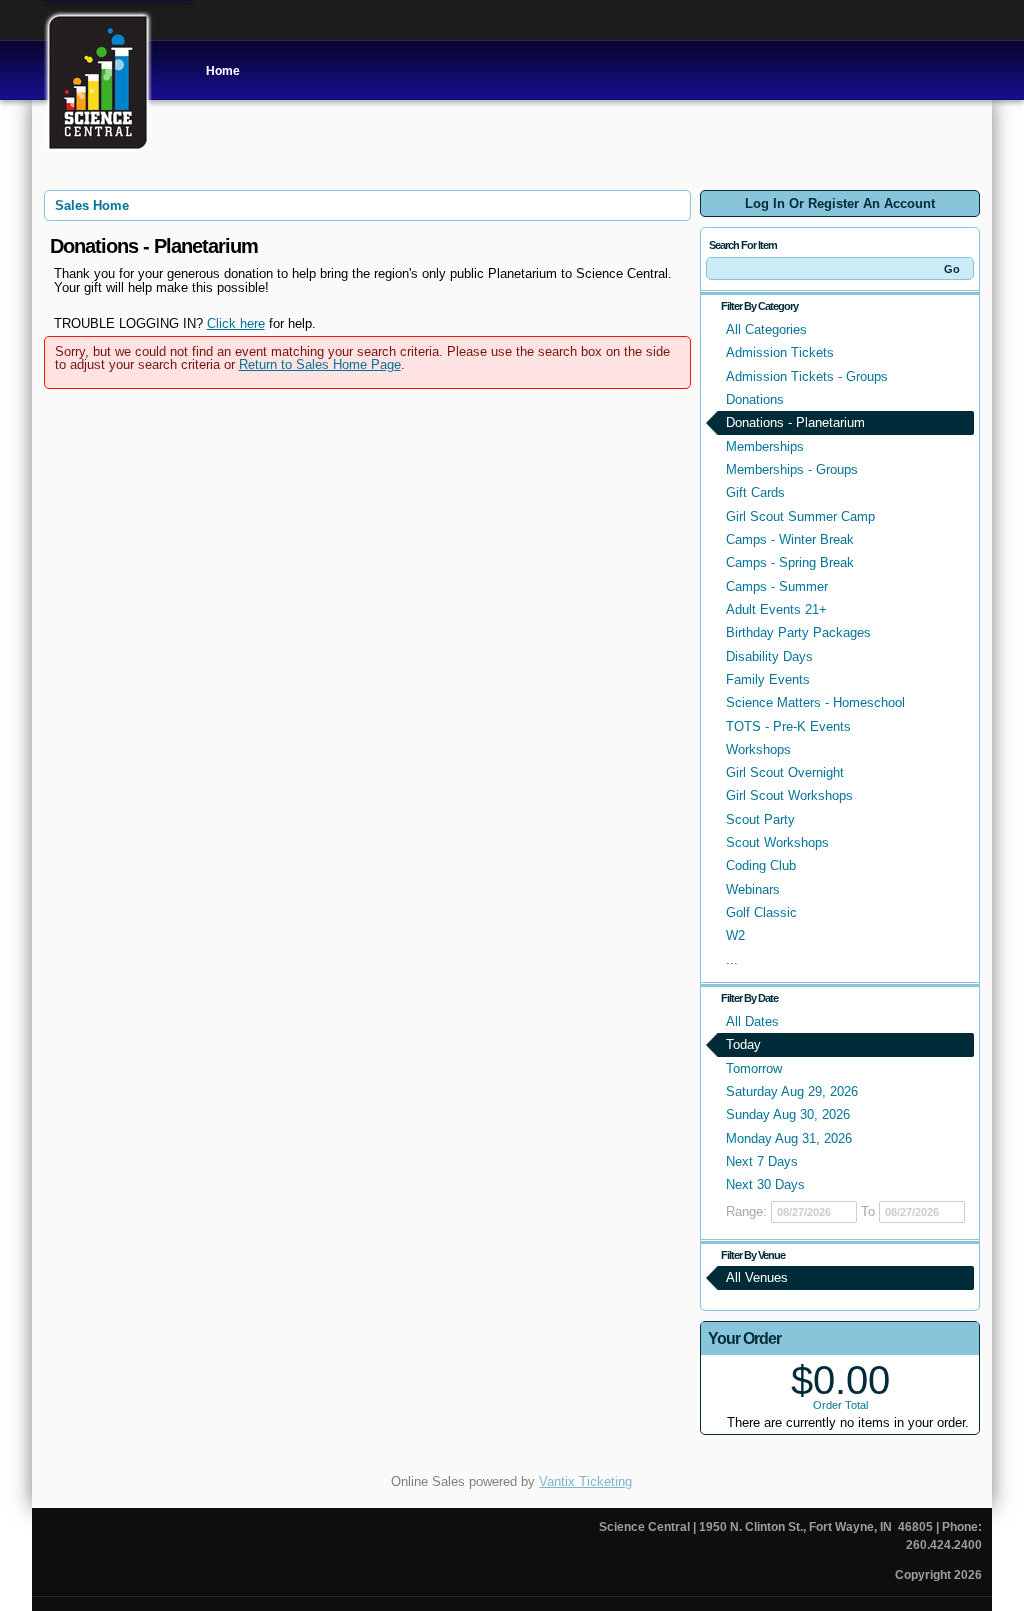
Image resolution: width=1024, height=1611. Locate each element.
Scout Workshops (777, 842)
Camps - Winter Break (790, 539)
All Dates (752, 1021)
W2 (735, 935)
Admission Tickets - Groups (807, 376)
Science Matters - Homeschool (815, 702)
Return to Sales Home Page (320, 364)
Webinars (753, 889)
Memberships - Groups (792, 469)
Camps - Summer (777, 586)
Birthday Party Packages (798, 632)
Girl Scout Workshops (789, 795)
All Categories (766, 329)
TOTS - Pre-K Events (788, 726)
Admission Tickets (780, 352)
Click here (236, 323)
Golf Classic (761, 912)
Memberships (765, 446)
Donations (755, 399)
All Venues (757, 1277)
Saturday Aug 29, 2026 (792, 1091)
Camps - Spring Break (790, 562)
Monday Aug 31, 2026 (789, 1138)
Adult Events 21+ (776, 609)
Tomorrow (754, 1068)
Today (743, 1044)
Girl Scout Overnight (785, 772)
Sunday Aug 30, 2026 (788, 1114)
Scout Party (760, 819)
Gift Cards (755, 492)
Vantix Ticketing (585, 1481)
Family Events (768, 679)
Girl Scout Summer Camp (800, 516)
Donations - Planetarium (795, 422)
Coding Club (761, 865)
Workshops (758, 749)
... (732, 959)
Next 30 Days (765, 1184)
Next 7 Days (762, 1161)
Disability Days (769, 656)
